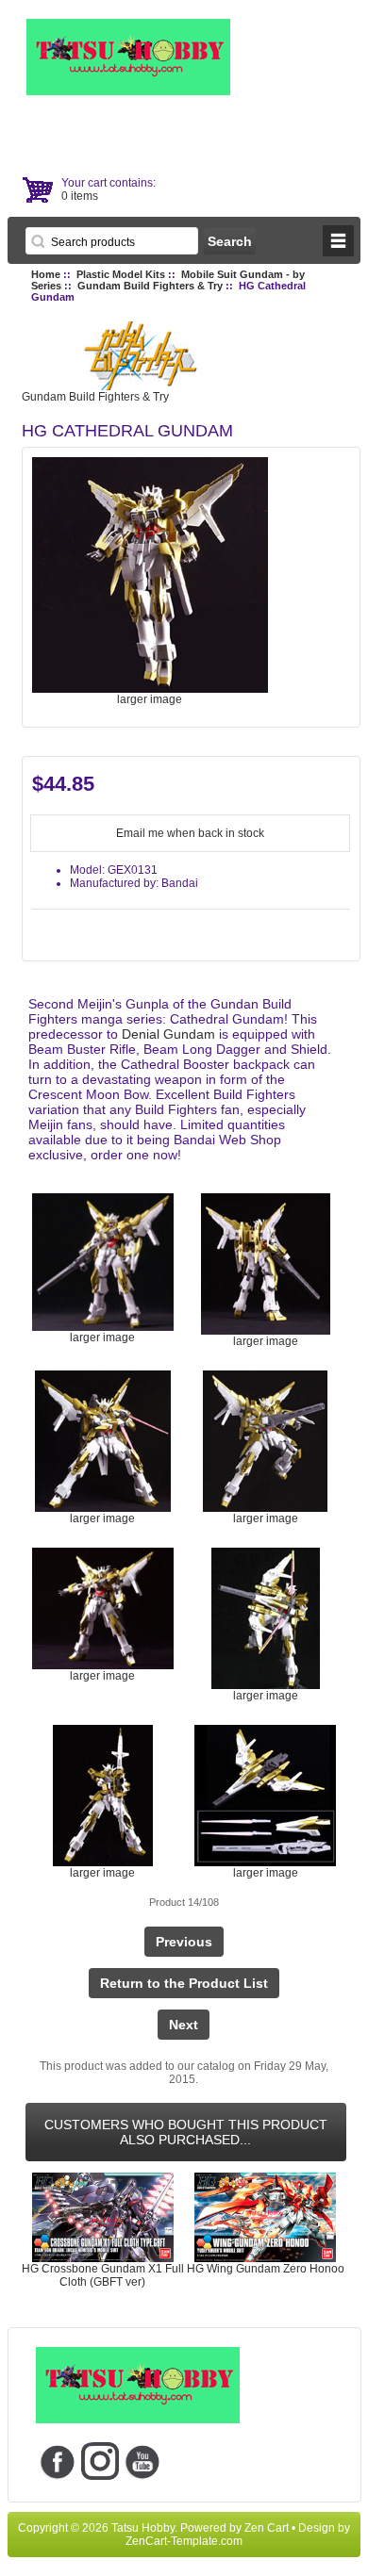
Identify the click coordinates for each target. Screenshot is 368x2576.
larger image (102, 1337)
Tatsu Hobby (143, 2528)
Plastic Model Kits (121, 274)
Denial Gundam (168, 1034)
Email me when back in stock (190, 833)
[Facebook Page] (57, 2461)
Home (46, 274)
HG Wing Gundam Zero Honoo (266, 2269)
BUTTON (338, 241)
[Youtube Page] (142, 2461)
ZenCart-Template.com (184, 2541)
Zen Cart (267, 2528)
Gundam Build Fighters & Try (150, 286)
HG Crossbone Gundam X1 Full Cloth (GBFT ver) (103, 2275)
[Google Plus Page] (100, 2461)
